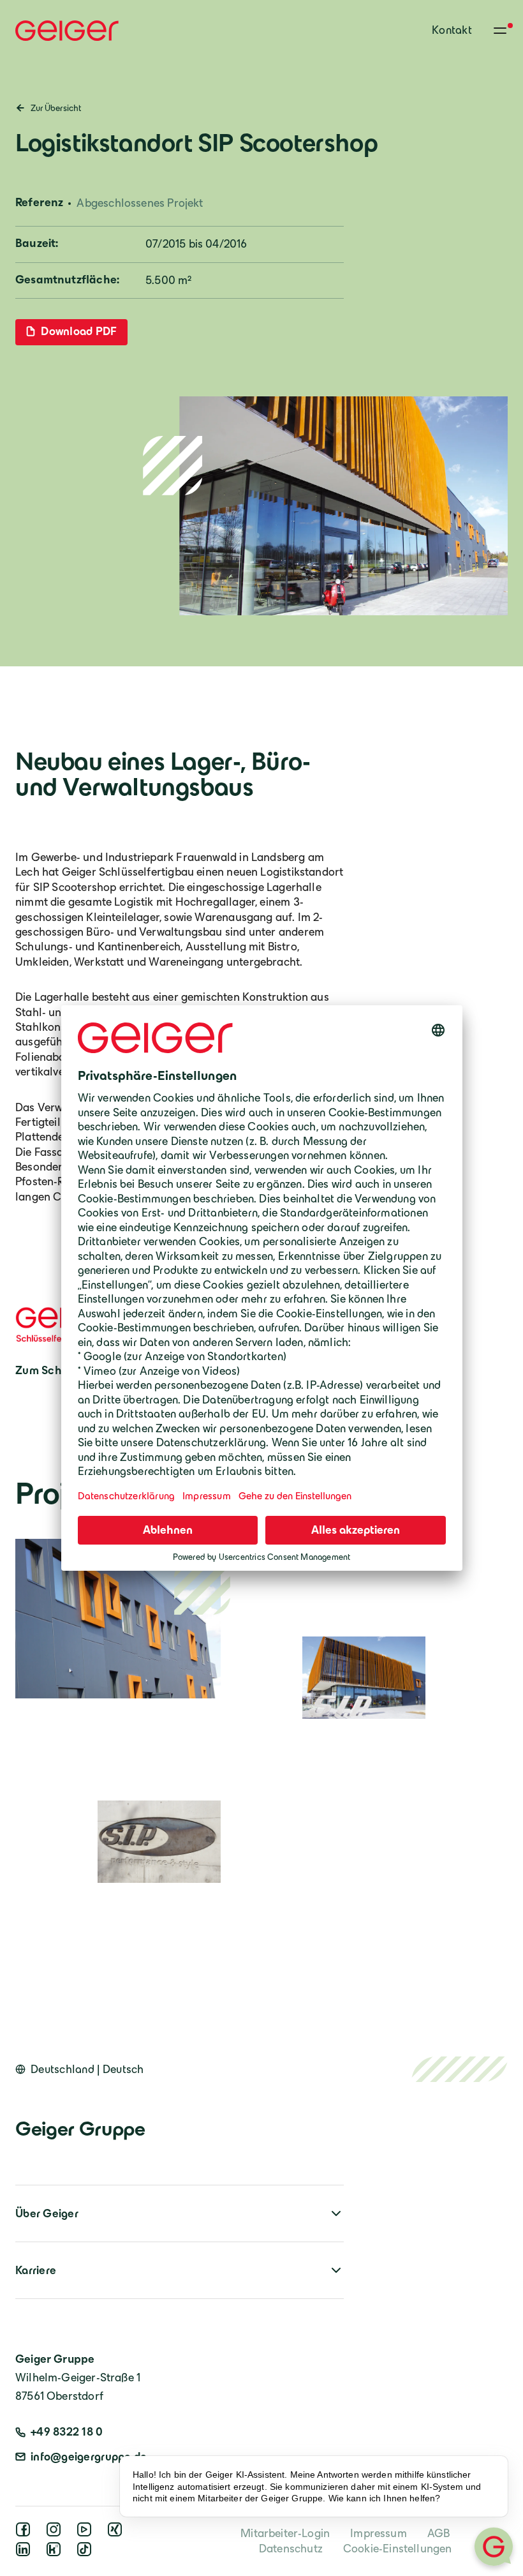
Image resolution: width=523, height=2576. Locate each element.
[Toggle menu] (500, 31)
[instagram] (56, 2533)
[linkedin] (26, 2553)
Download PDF (78, 331)
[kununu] (56, 2553)
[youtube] (87, 2533)
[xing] (117, 2533)
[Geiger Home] (67, 31)
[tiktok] (87, 2553)
